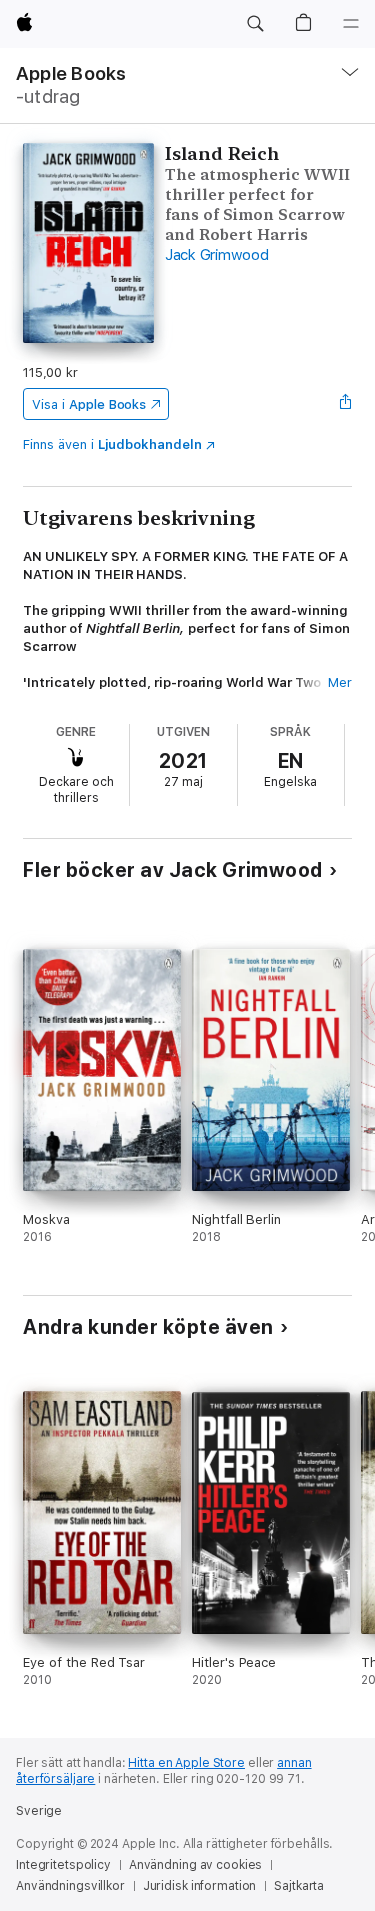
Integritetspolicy (63, 1865)
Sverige (39, 1811)
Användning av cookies (195, 1865)
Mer (340, 682)
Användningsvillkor (70, 1886)
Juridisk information (200, 1886)
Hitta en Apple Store (186, 1763)
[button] (255, 24)
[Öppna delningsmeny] (346, 404)
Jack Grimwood (217, 255)
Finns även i (112, 444)
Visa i (89, 404)
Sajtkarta (299, 1886)
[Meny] (351, 24)
